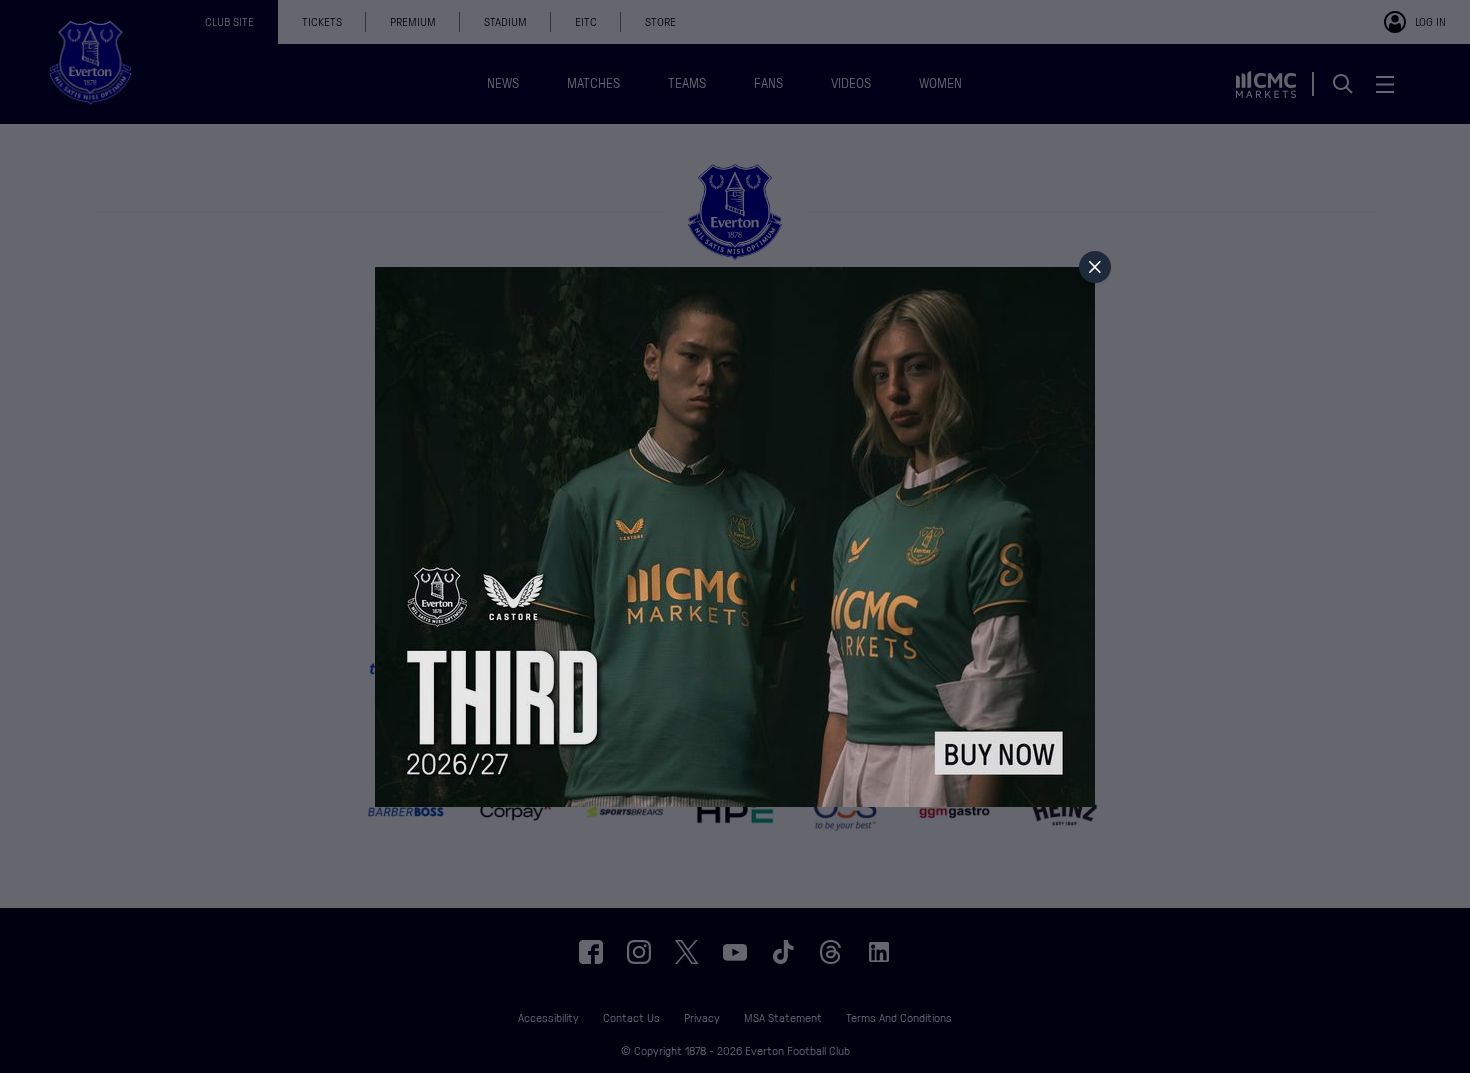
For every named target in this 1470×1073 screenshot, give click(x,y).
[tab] (1095, 267)
